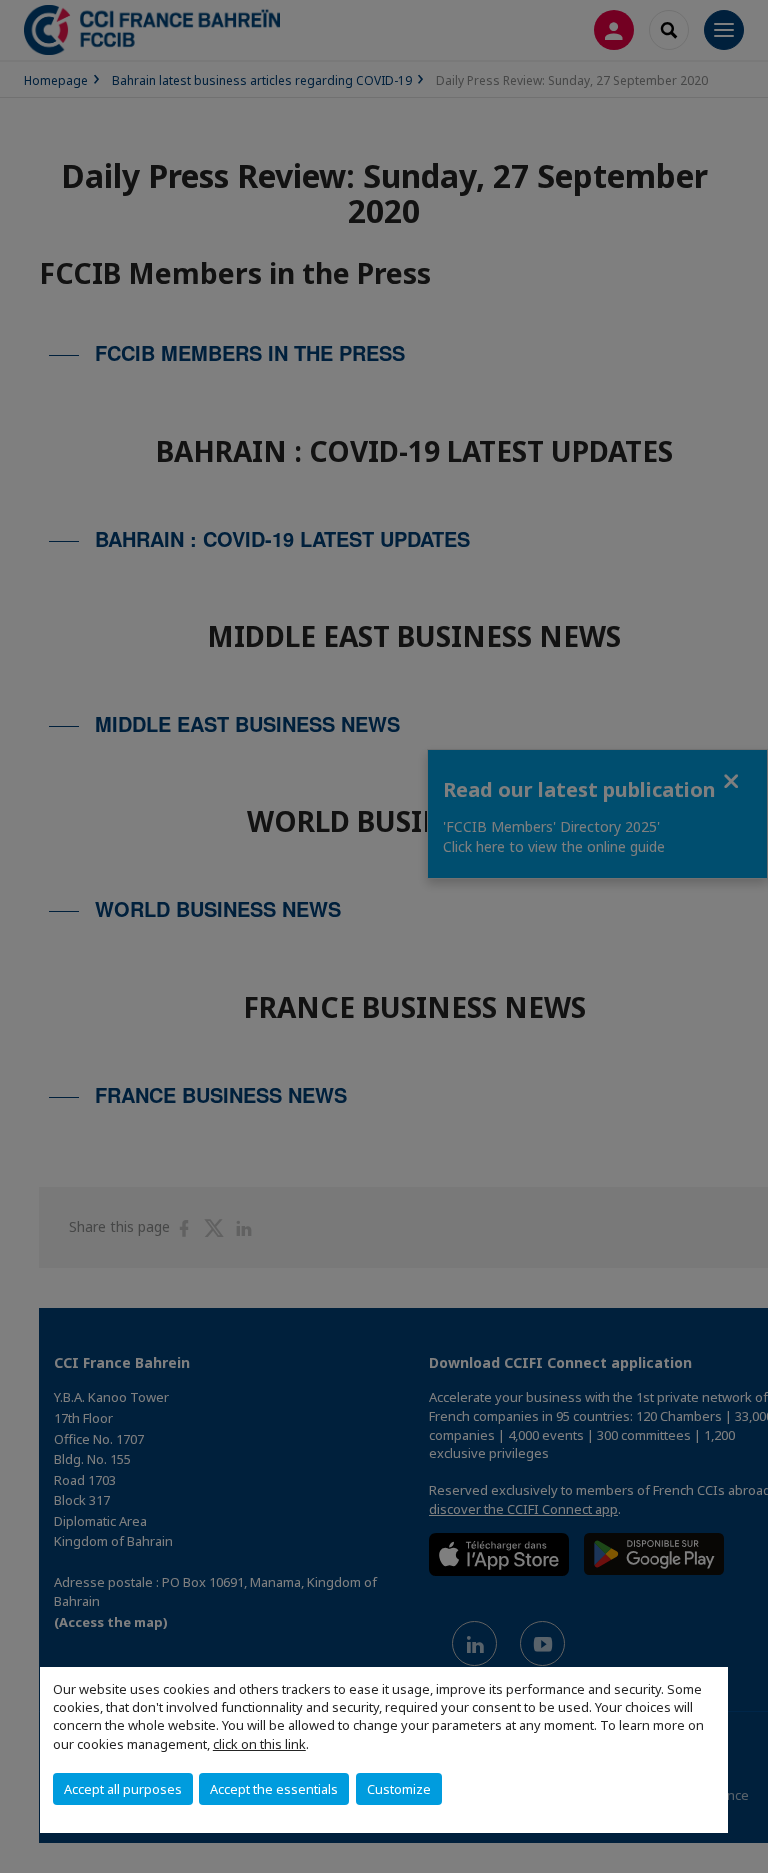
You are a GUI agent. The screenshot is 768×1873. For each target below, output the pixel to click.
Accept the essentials (274, 1789)
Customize (399, 1789)
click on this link (259, 1744)
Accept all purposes (123, 1789)
